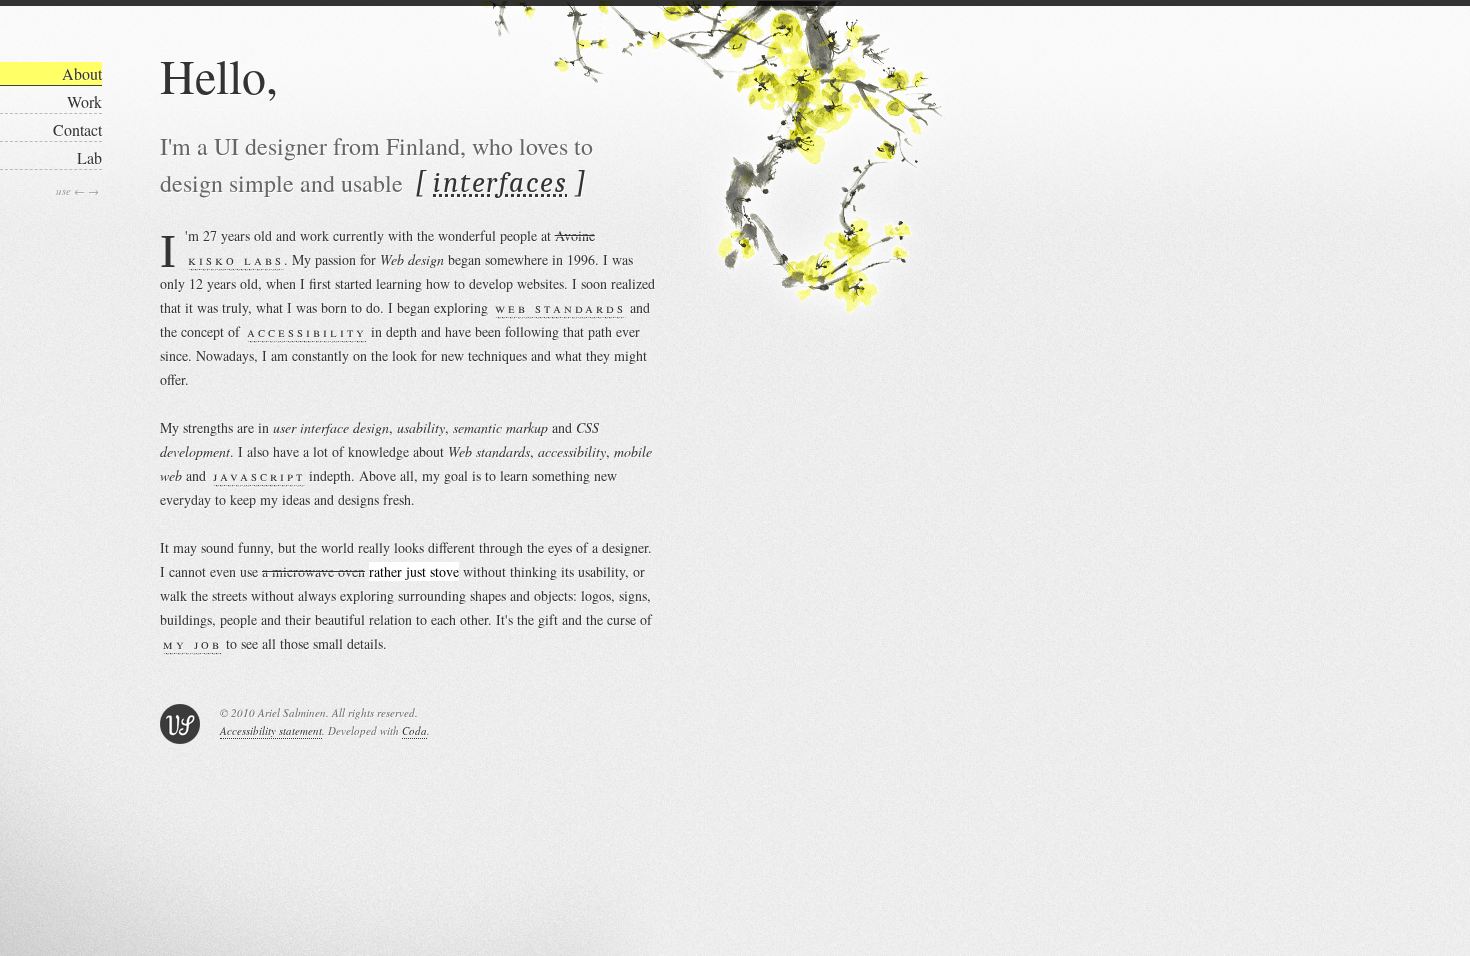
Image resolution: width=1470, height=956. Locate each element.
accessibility (307, 331)
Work (84, 101)
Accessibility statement (271, 730)
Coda (414, 730)
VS (180, 724)
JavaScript (259, 475)
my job (192, 643)
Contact (77, 129)
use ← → (77, 190)
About (82, 73)
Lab (89, 157)
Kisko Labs (236, 259)
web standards (560, 307)
